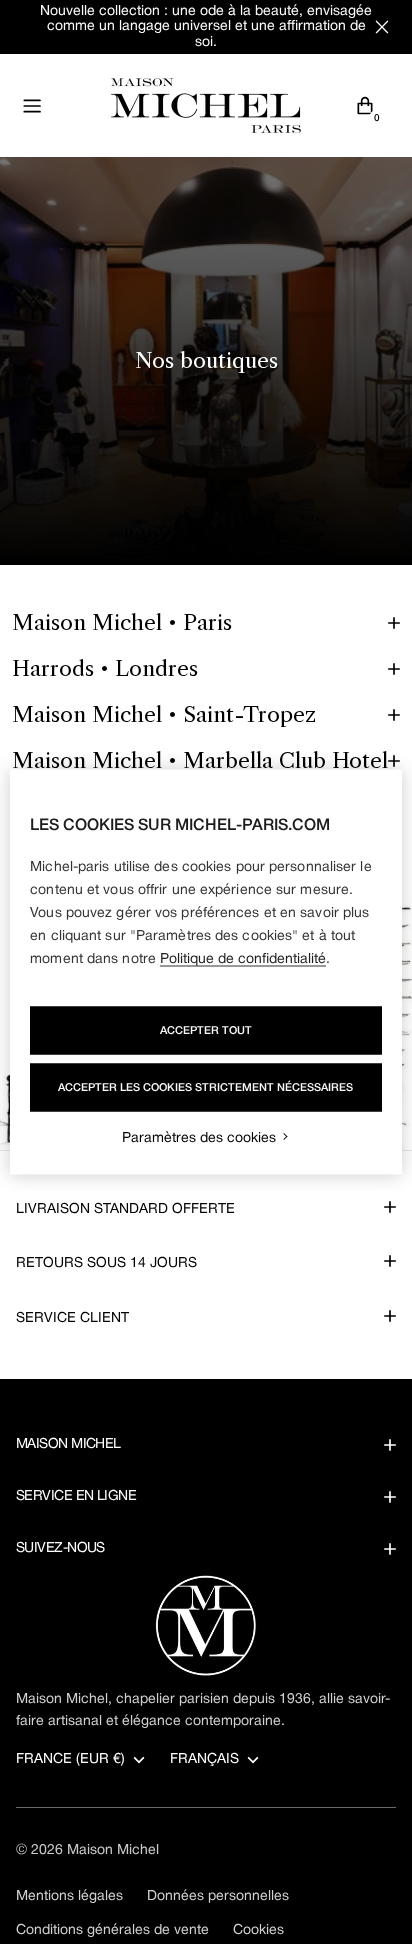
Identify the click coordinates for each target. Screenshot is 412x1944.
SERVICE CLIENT (72, 1318)
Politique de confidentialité (243, 959)
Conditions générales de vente (112, 1930)
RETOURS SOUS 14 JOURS (106, 1263)
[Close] (382, 27)
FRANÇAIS (204, 1759)
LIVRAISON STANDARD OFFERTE (125, 1209)
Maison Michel (113, 1850)
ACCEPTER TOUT (206, 1031)
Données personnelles (218, 1896)
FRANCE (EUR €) (70, 1759)
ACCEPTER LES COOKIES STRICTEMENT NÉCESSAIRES (205, 1088)
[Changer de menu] (32, 106)
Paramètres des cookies (199, 1138)
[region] (205, 972)
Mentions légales (69, 1896)
